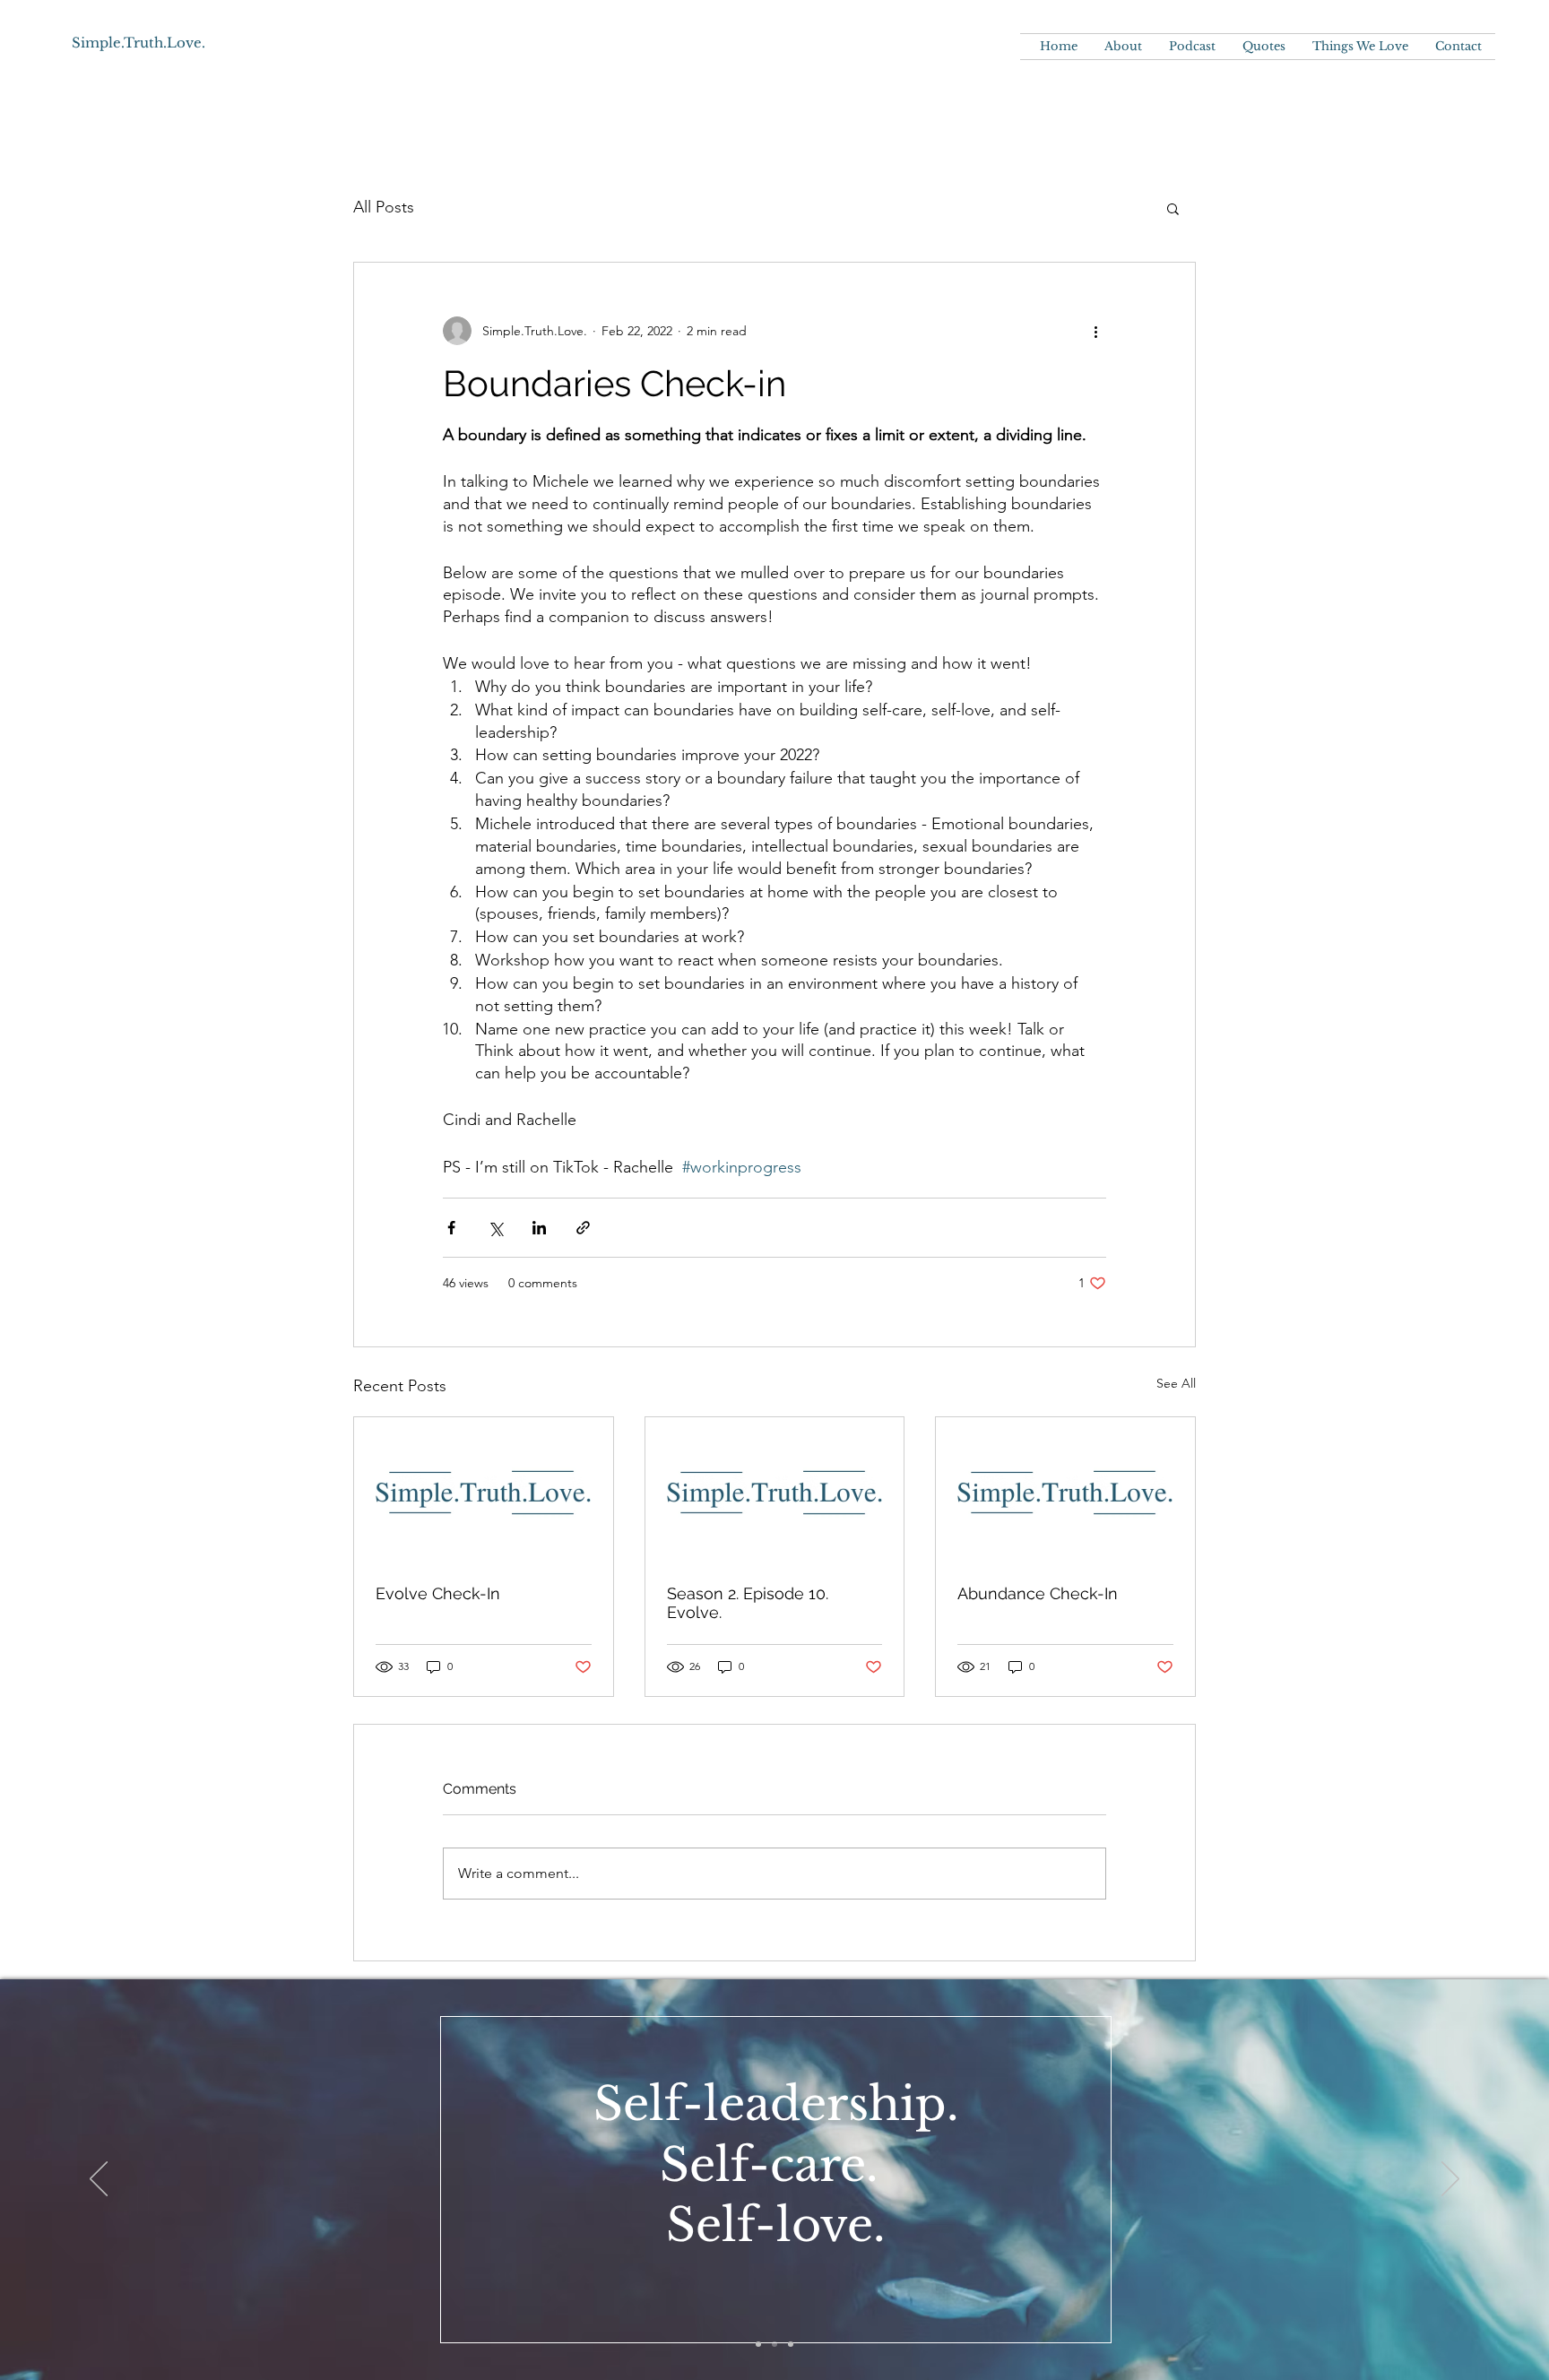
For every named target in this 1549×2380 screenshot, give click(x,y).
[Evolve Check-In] (484, 1490)
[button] (1173, 208)
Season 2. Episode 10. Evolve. (748, 1603)
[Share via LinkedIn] (539, 1228)
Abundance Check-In (1038, 1593)
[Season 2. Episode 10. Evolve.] (775, 1490)
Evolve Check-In (438, 1593)
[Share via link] (583, 1228)
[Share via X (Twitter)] (495, 1228)
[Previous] (99, 2180)
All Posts (384, 207)
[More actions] (1095, 331)
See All (1176, 1383)
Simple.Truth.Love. (138, 43)
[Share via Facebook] (451, 1228)
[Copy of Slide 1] (758, 2344)
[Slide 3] (791, 2344)
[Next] (1450, 2180)
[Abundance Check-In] (1065, 1490)
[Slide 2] (774, 2344)
